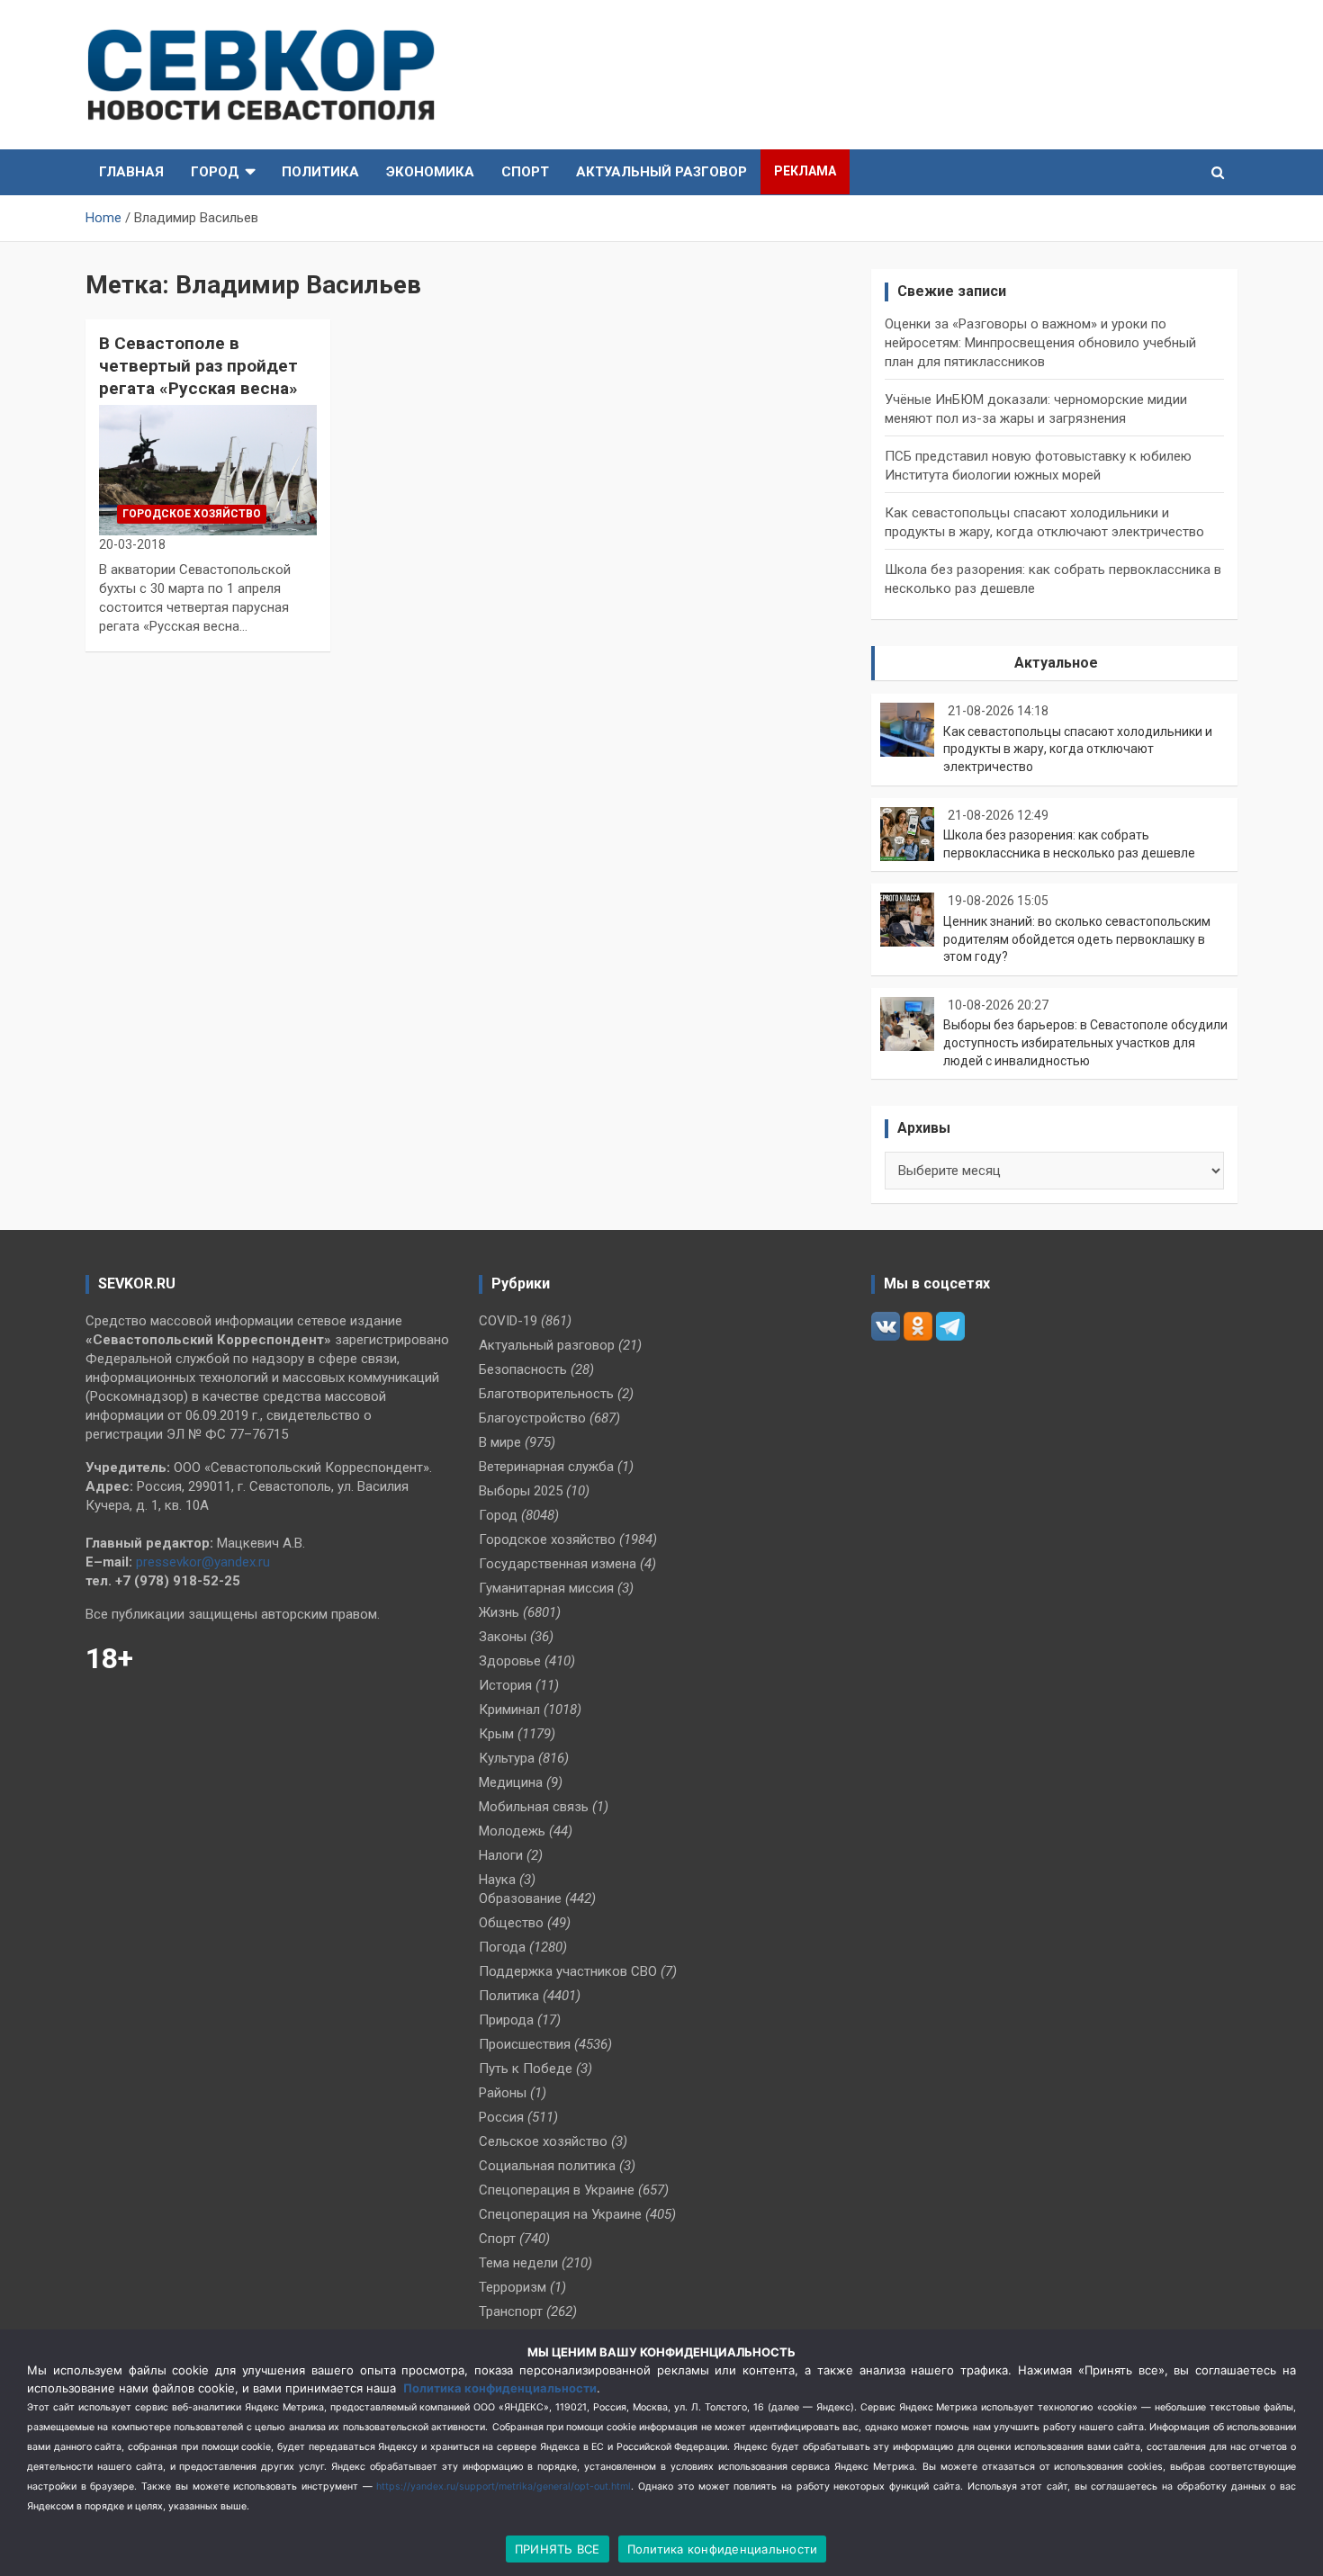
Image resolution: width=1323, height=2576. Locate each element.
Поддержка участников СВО (568, 1971)
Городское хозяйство (192, 514)
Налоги (501, 1855)
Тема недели (518, 2263)
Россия (501, 2117)
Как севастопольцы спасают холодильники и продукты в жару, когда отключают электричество (1078, 749)
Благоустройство (532, 1418)
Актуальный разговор (661, 172)
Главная (131, 172)
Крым (496, 1734)
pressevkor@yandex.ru (203, 1562)
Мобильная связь (534, 1807)
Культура (507, 1758)
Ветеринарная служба (546, 1467)
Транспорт (511, 2311)
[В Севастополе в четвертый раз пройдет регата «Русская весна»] (207, 470)
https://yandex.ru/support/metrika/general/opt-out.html (504, 2486)
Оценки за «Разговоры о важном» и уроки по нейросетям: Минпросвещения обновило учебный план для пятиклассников (1040, 343)
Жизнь (499, 1612)
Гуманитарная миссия (546, 1588)
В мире (500, 1442)
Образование (520, 1898)
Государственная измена (558, 1564)
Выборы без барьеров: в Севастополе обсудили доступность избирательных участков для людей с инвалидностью (1085, 1042)
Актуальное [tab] (1056, 663)
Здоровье (510, 1661)
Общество (511, 1923)
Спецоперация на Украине (560, 2214)
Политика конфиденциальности (500, 2388)
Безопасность (523, 1369)
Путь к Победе (526, 2069)
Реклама (805, 171)
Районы (503, 2093)
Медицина (511, 1782)
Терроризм (513, 2287)
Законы (503, 1637)
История (505, 1685)
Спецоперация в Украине (557, 2190)
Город (215, 172)
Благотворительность (546, 1394)
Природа (506, 2020)
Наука (497, 1880)
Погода (502, 1947)
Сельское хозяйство (543, 2141)
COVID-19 (508, 1321)
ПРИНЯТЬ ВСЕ (558, 2549)
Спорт (525, 172)
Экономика (430, 172)
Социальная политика (547, 2166)
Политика (320, 172)
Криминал (509, 1710)
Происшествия (525, 2044)
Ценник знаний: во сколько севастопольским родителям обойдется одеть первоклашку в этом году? (1077, 939)
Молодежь (512, 1831)
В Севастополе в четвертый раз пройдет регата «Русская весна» (198, 365)
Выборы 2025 (521, 1491)
